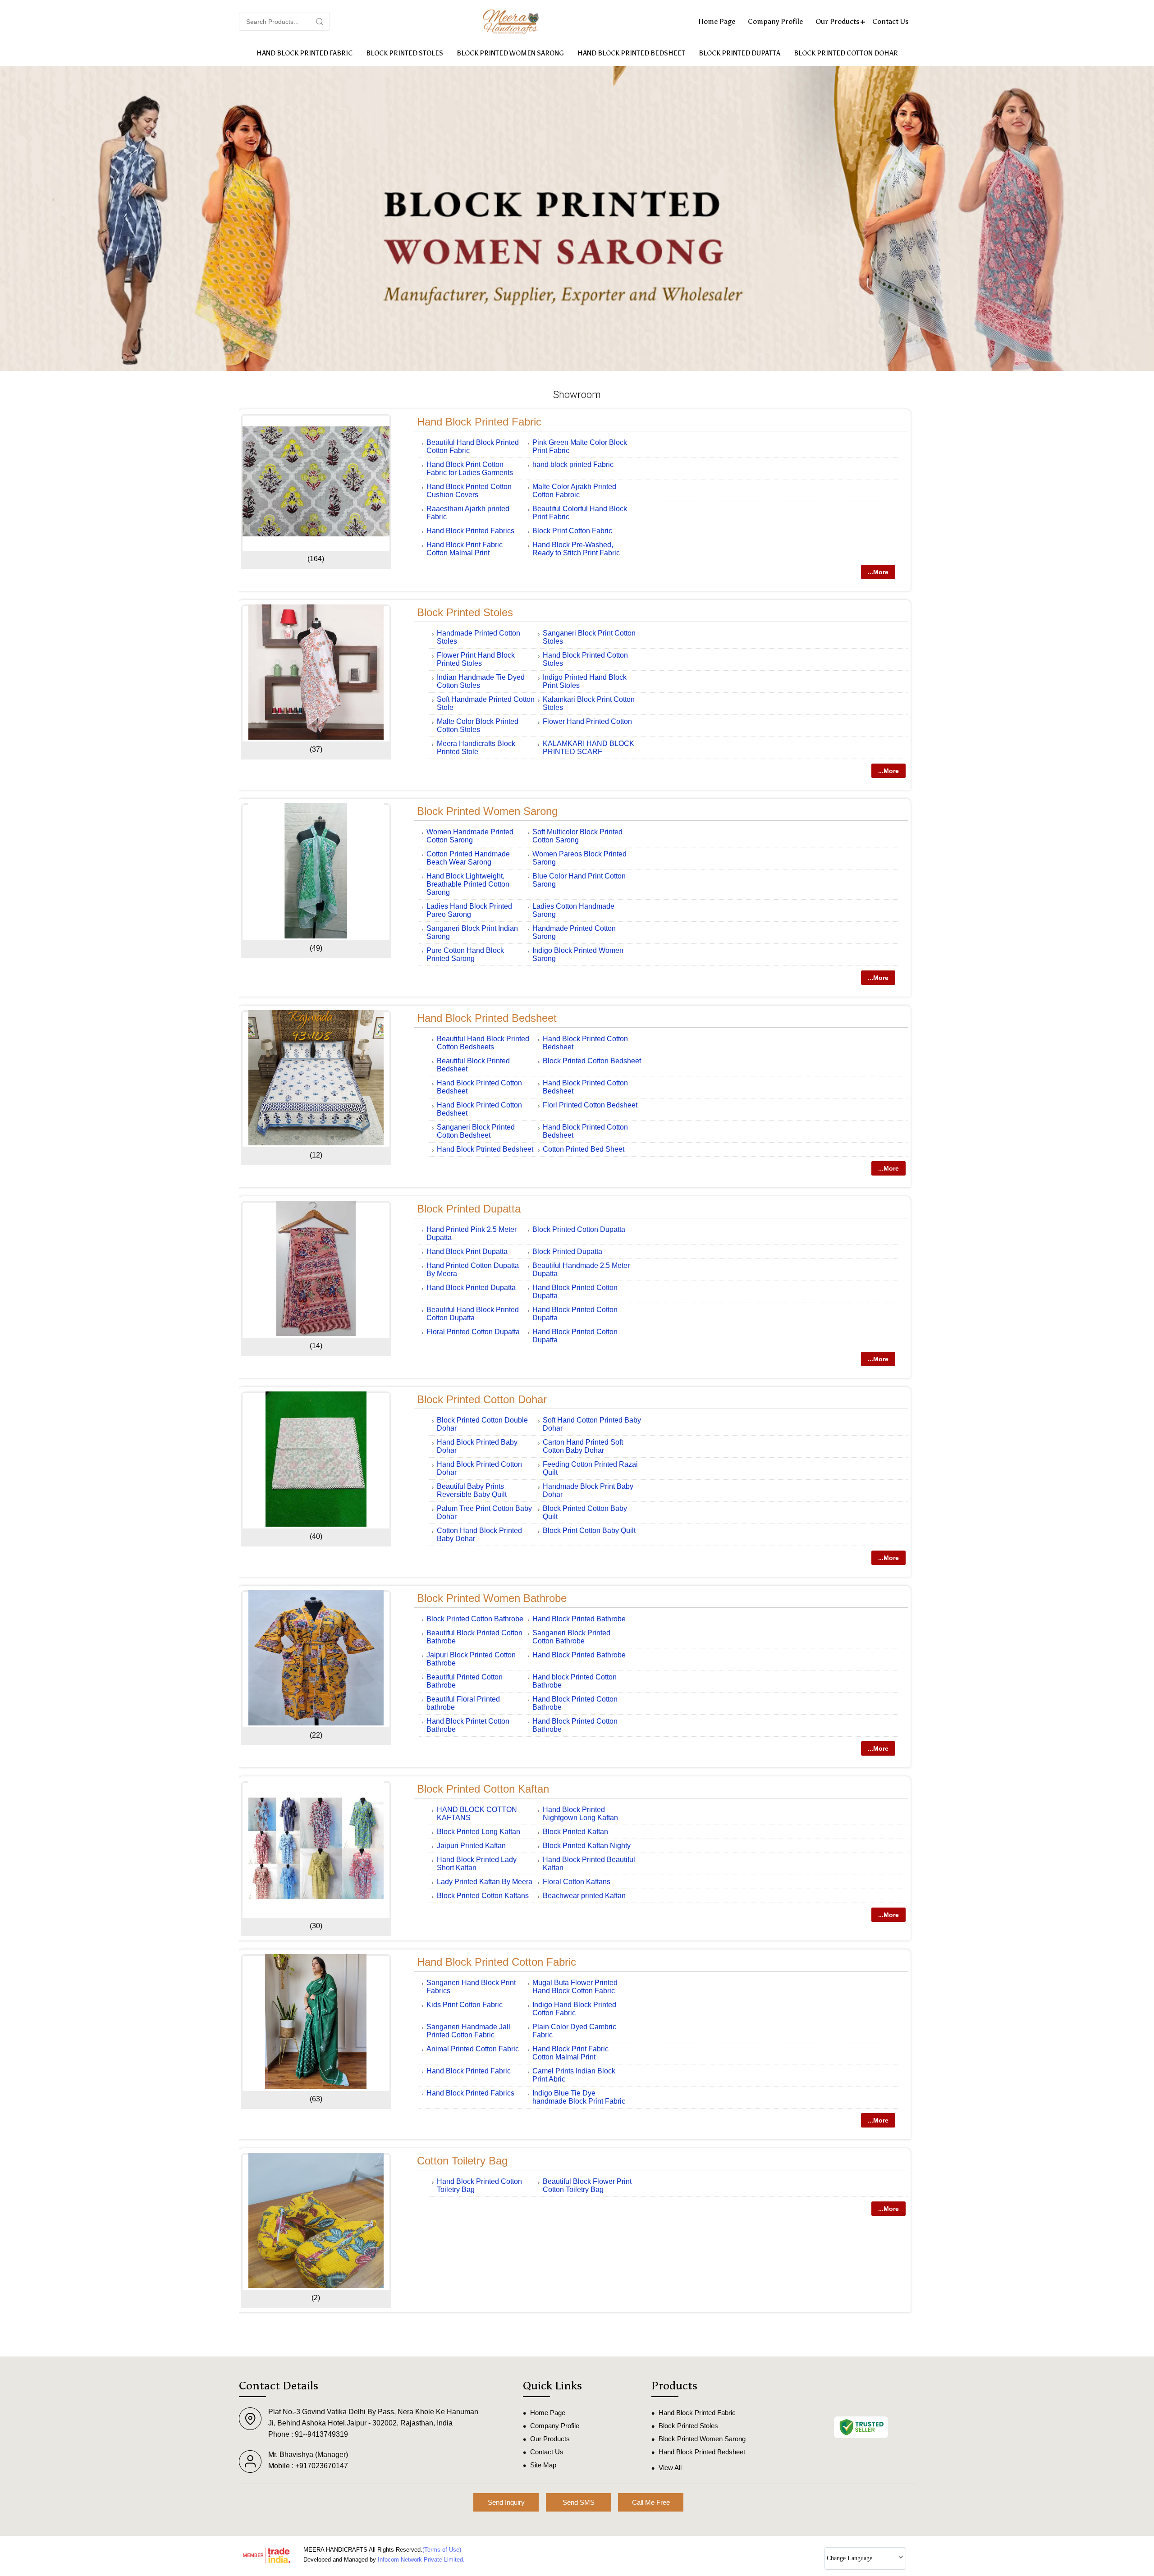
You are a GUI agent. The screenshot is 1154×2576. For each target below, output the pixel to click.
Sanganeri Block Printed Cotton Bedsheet (476, 1131)
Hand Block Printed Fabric (305, 53)
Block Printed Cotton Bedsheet (592, 1061)
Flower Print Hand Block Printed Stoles (476, 659)
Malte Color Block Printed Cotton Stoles (478, 725)
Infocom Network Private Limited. (421, 2560)
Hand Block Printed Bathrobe (579, 1619)
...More (878, 572)
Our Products (838, 21)
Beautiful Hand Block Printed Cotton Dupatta (473, 1314)
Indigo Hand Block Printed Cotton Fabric (574, 2009)
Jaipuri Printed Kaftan (471, 1846)
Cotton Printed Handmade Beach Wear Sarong (468, 858)
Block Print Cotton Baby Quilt (589, 1531)
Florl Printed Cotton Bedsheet (590, 1105)
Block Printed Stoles (405, 53)
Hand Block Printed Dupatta (471, 1288)
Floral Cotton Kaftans (577, 1882)
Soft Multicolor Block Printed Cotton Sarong (577, 836)
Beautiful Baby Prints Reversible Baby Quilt (472, 1490)
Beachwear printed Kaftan (584, 1896)
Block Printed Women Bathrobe (492, 1598)
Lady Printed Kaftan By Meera (485, 1882)
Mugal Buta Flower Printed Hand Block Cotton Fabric (575, 1987)
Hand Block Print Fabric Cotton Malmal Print (465, 549)
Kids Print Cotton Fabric (465, 2005)
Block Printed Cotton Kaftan (483, 1789)
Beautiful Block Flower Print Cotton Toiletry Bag (587, 2185)
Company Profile (775, 21)
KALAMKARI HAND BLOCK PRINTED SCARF (588, 748)
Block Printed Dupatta (740, 53)
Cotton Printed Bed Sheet (584, 1149)
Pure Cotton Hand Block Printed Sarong (465, 954)
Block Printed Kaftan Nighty (587, 1846)
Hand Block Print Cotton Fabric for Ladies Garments (470, 469)
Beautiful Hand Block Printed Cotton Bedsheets (483, 1043)
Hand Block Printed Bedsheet (631, 53)
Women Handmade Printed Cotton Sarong (470, 836)
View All (670, 2468)
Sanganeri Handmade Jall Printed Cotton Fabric (468, 2031)
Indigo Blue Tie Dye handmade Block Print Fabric (579, 2097)
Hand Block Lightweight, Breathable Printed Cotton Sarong (468, 884)
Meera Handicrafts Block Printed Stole (476, 748)
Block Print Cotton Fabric (572, 531)
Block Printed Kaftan (575, 1832)
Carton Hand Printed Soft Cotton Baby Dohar (583, 1446)
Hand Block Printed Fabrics (470, 531)
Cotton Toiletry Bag (462, 2161)
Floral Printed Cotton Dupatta (473, 1332)
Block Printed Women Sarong (510, 53)
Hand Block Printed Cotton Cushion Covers (469, 491)
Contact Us (891, 21)
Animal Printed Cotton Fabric (473, 2049)
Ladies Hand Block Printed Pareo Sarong (469, 910)
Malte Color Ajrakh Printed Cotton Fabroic (574, 491)
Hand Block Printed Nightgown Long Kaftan (580, 1814)
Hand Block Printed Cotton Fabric (497, 1962)
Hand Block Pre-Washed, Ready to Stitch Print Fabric (576, 549)
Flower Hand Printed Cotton (587, 721)
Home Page (717, 21)
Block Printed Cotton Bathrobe (475, 1619)
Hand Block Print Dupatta (467, 1251)
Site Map (543, 2465)
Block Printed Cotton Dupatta (579, 1229)
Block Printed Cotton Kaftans (483, 1896)
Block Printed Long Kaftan (479, 1832)
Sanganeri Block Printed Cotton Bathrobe (571, 1637)
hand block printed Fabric (573, 464)
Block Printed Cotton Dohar (846, 53)
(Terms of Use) (442, 2550)
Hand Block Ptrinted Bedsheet (485, 1149)
